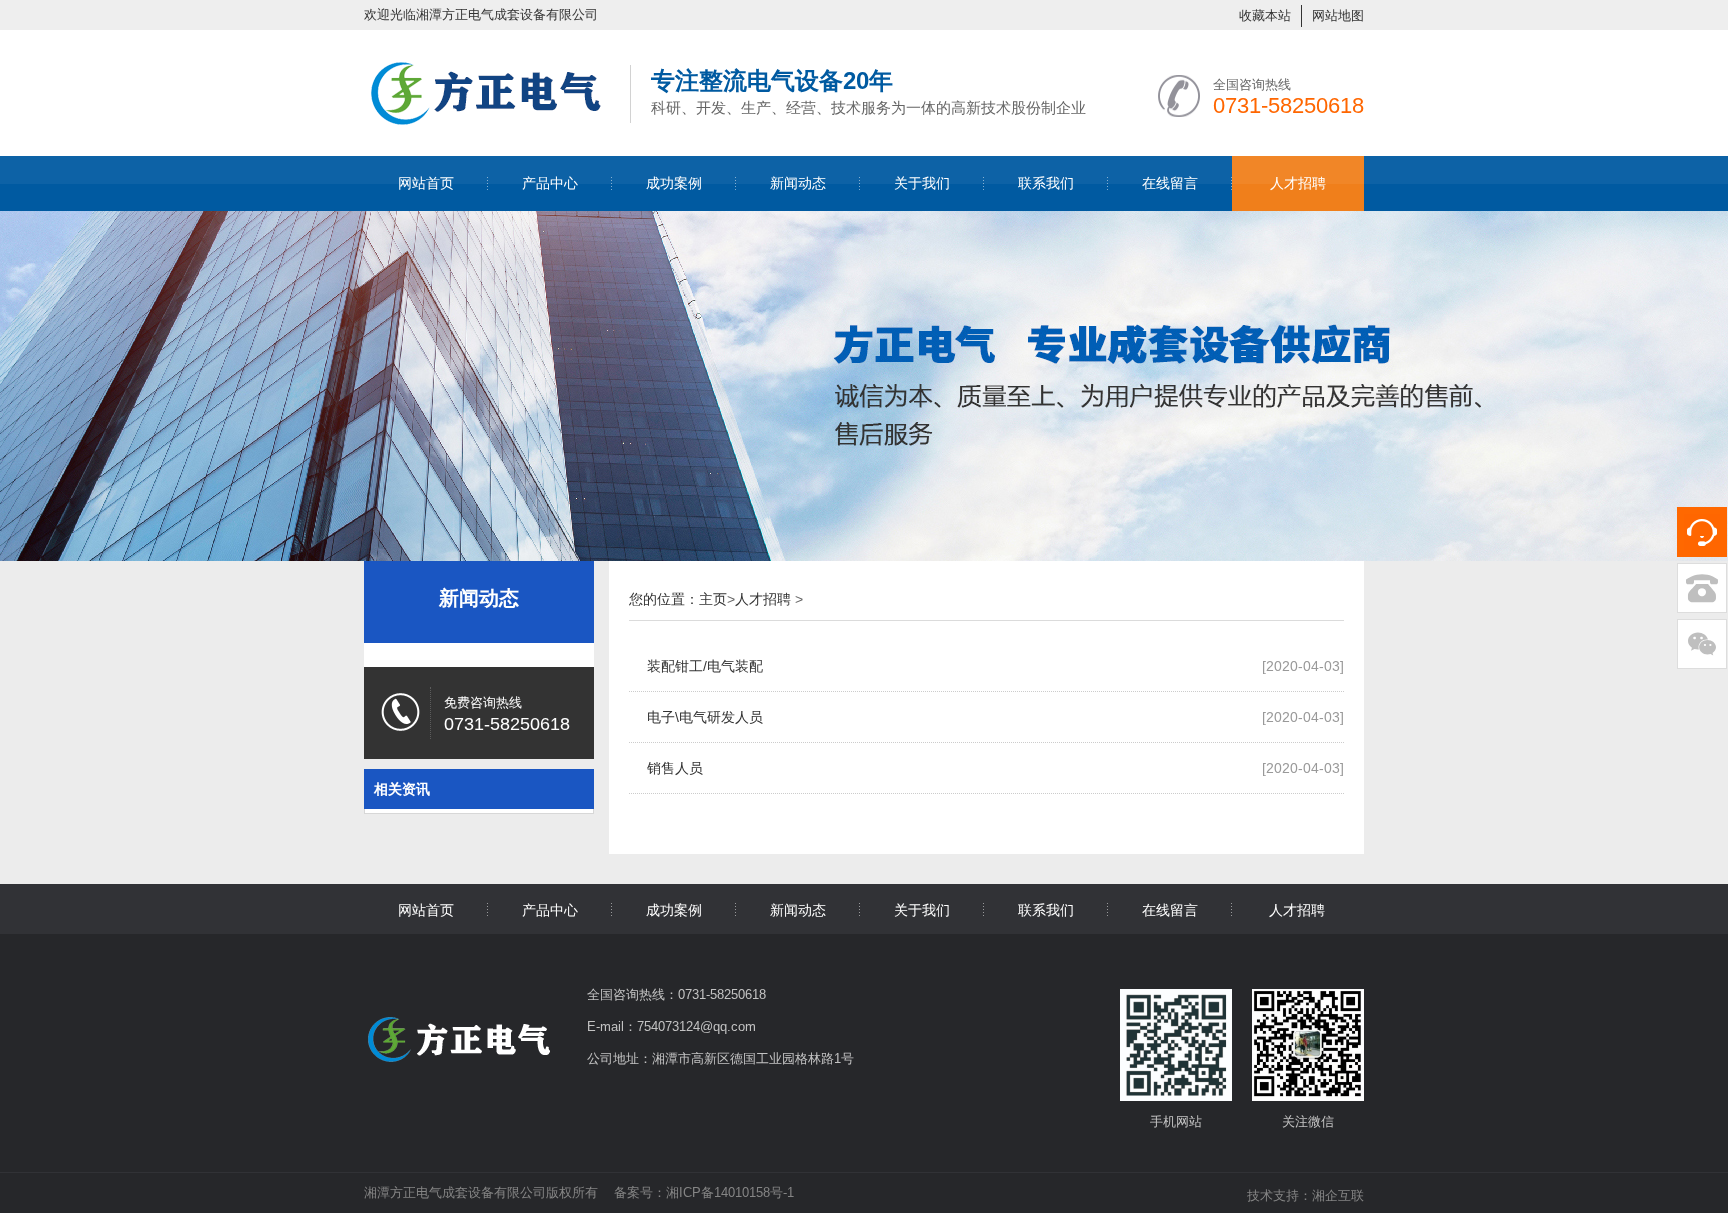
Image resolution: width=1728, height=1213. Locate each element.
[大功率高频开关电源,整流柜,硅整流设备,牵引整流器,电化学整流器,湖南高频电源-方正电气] (487, 122)
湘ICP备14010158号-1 (730, 1192)
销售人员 (675, 768)
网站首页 (426, 183)
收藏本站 (1265, 15)
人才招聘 (1298, 183)
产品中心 (550, 183)
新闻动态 (798, 183)
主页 (713, 599)
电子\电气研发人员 (705, 717)
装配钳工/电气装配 (705, 666)
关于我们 (922, 183)
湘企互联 (1338, 1195)
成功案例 (674, 183)
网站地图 (1338, 15)
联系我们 (1046, 183)
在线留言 (1170, 183)
